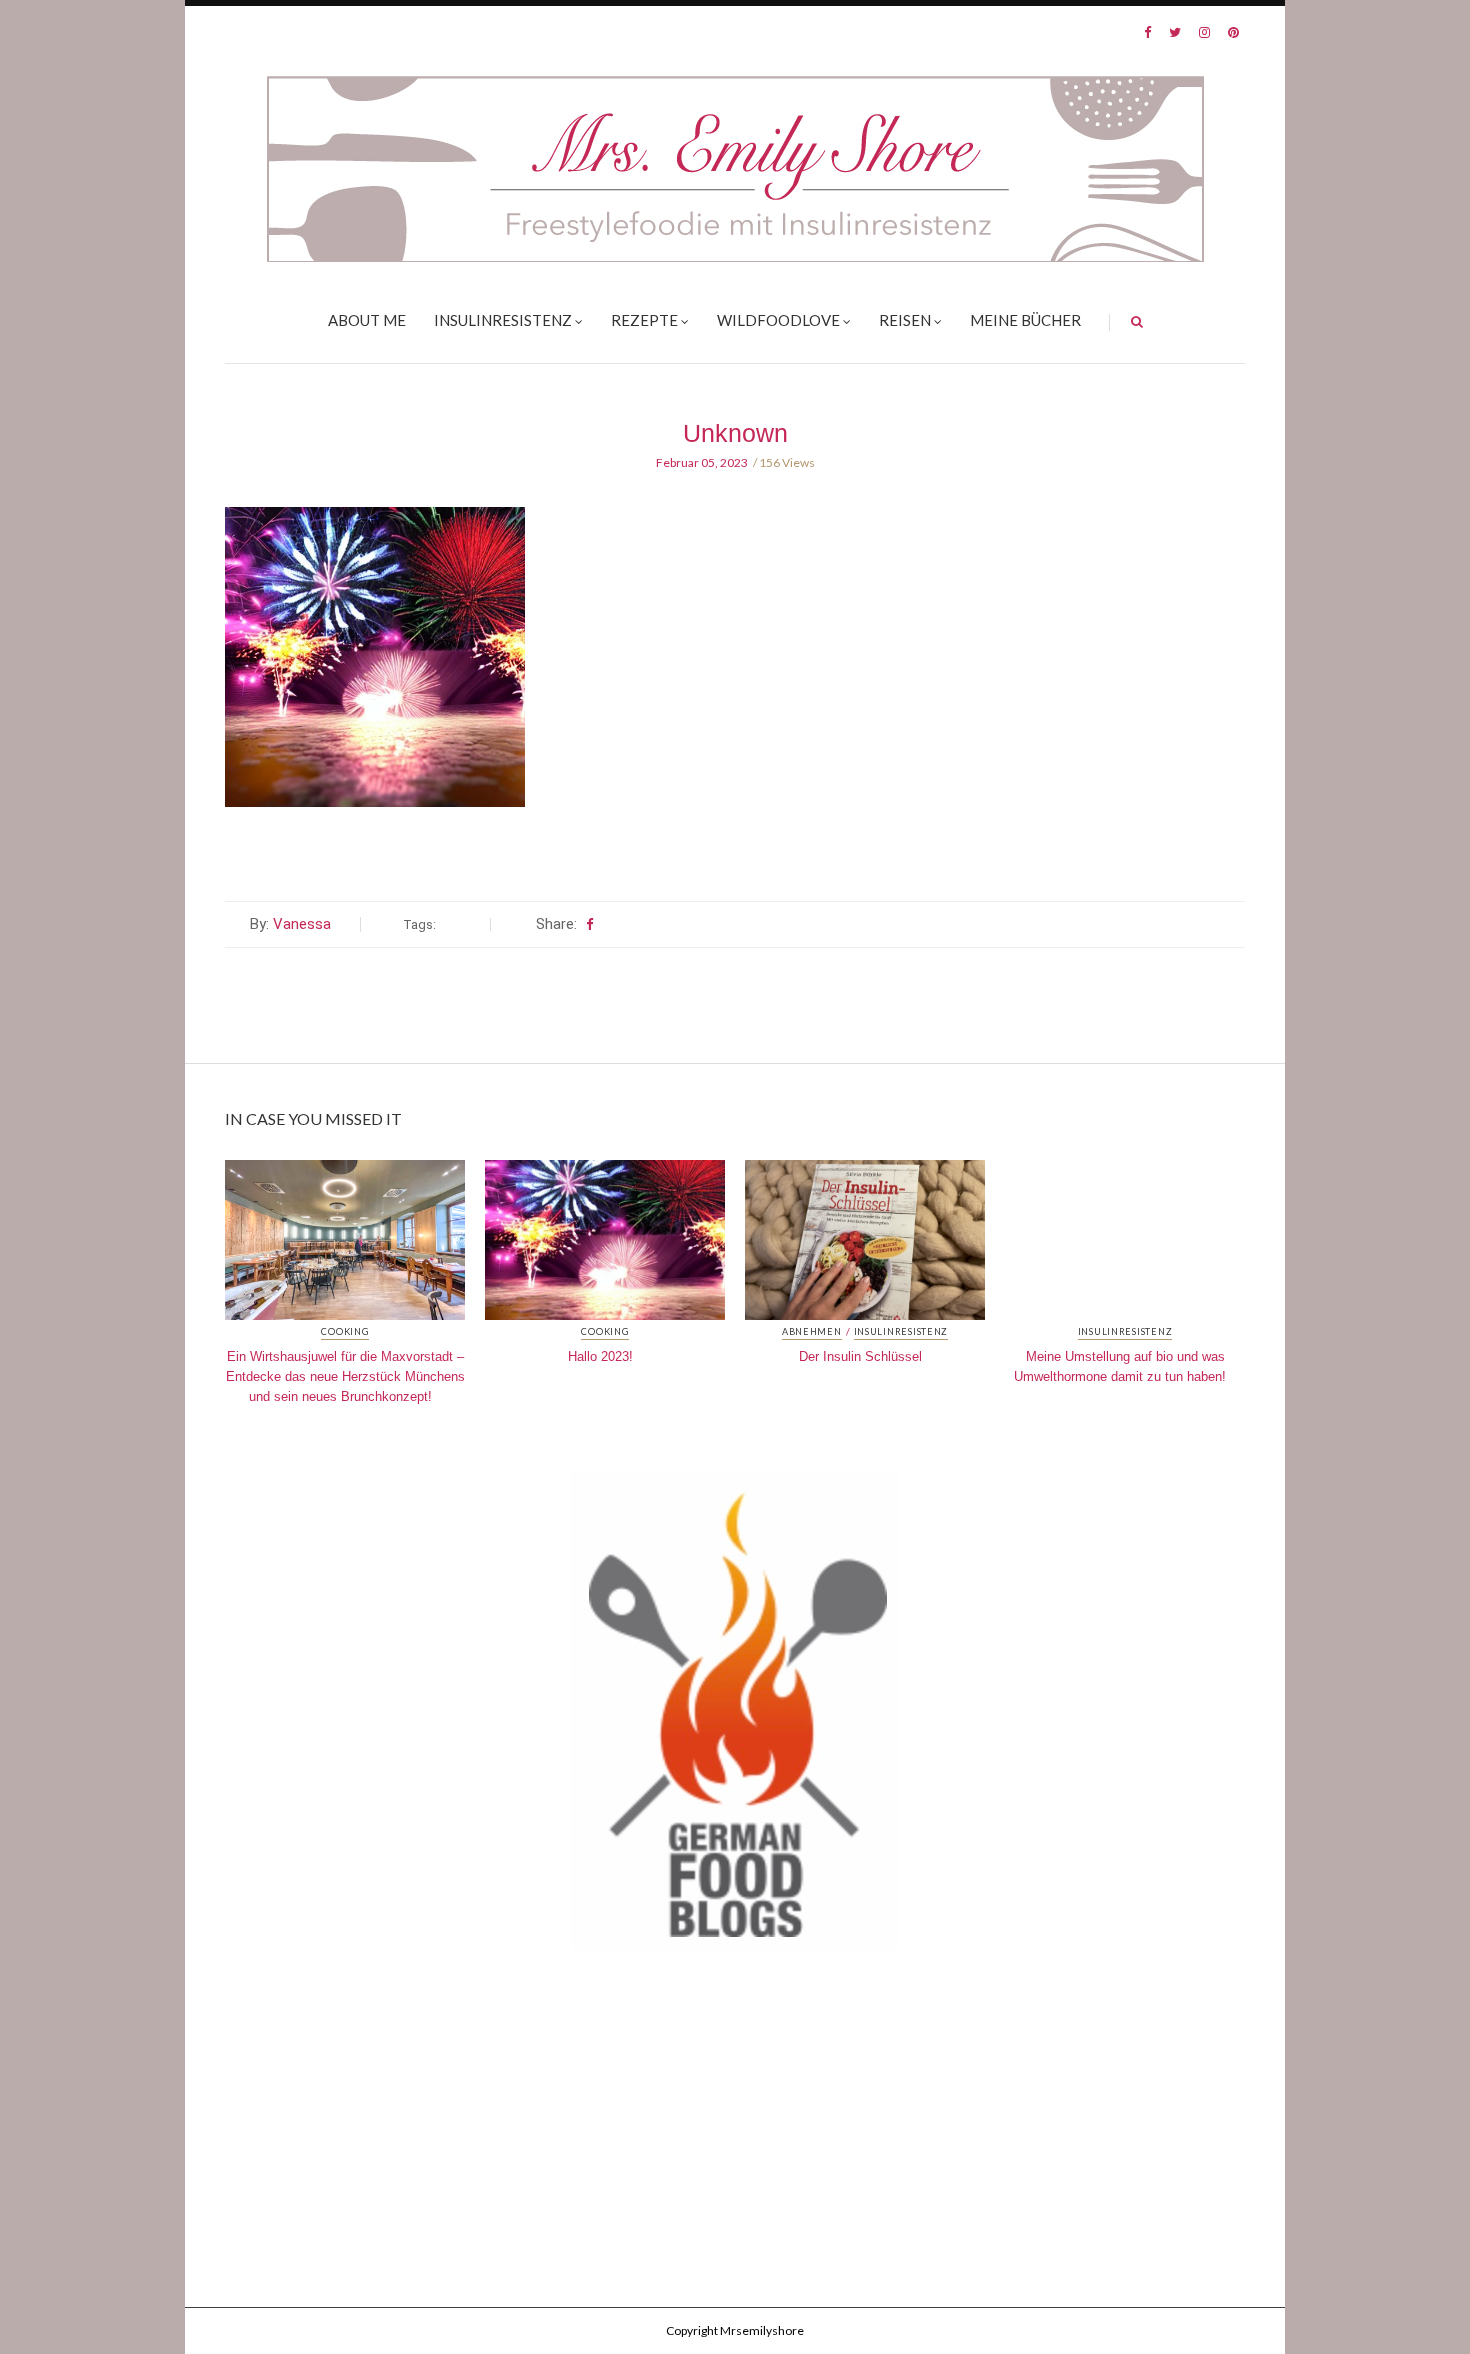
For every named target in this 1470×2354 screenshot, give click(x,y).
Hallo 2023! (600, 1356)
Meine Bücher (1025, 320)
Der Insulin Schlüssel (860, 1356)
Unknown (735, 433)
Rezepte (644, 320)
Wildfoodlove (778, 320)
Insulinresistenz (503, 320)
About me (367, 320)
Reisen (905, 320)
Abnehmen (812, 1332)
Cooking (344, 1332)
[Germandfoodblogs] (735, 1716)
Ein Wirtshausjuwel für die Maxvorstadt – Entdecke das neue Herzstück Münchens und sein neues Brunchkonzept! (345, 1376)
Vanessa (302, 924)
